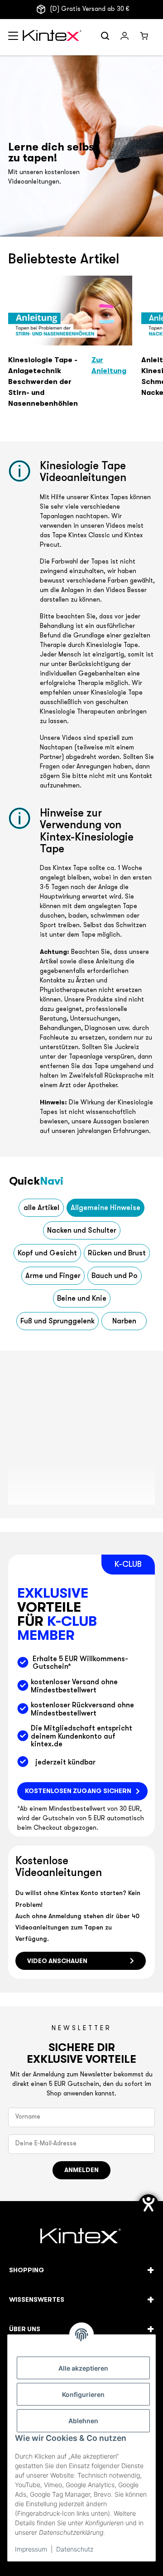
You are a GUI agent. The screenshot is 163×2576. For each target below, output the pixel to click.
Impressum (31, 2549)
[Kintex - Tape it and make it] (82, 2237)
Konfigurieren (83, 2394)
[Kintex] (53, 37)
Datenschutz (75, 2549)
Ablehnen (83, 2421)
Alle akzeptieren (83, 2368)
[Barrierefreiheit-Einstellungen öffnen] (149, 2204)
